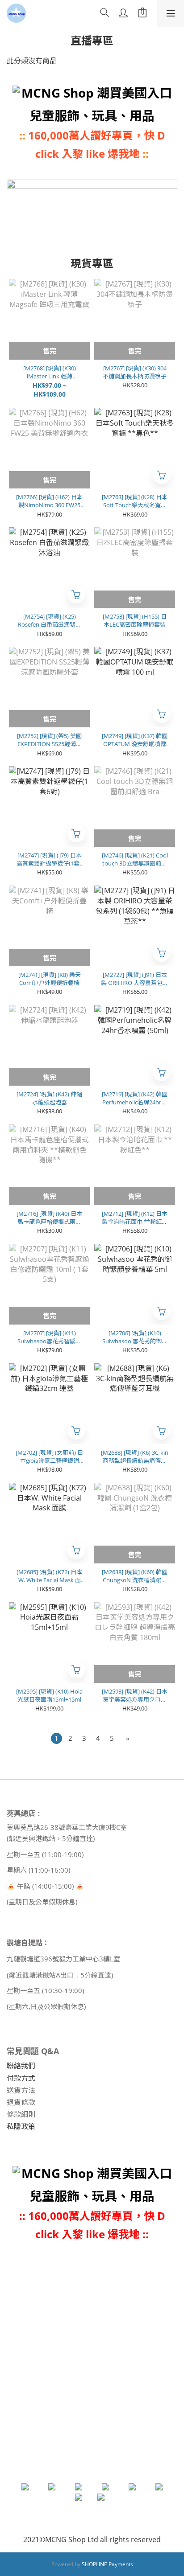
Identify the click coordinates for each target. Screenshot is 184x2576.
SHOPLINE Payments (107, 2564)
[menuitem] (56, 1738)
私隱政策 (21, 2126)
